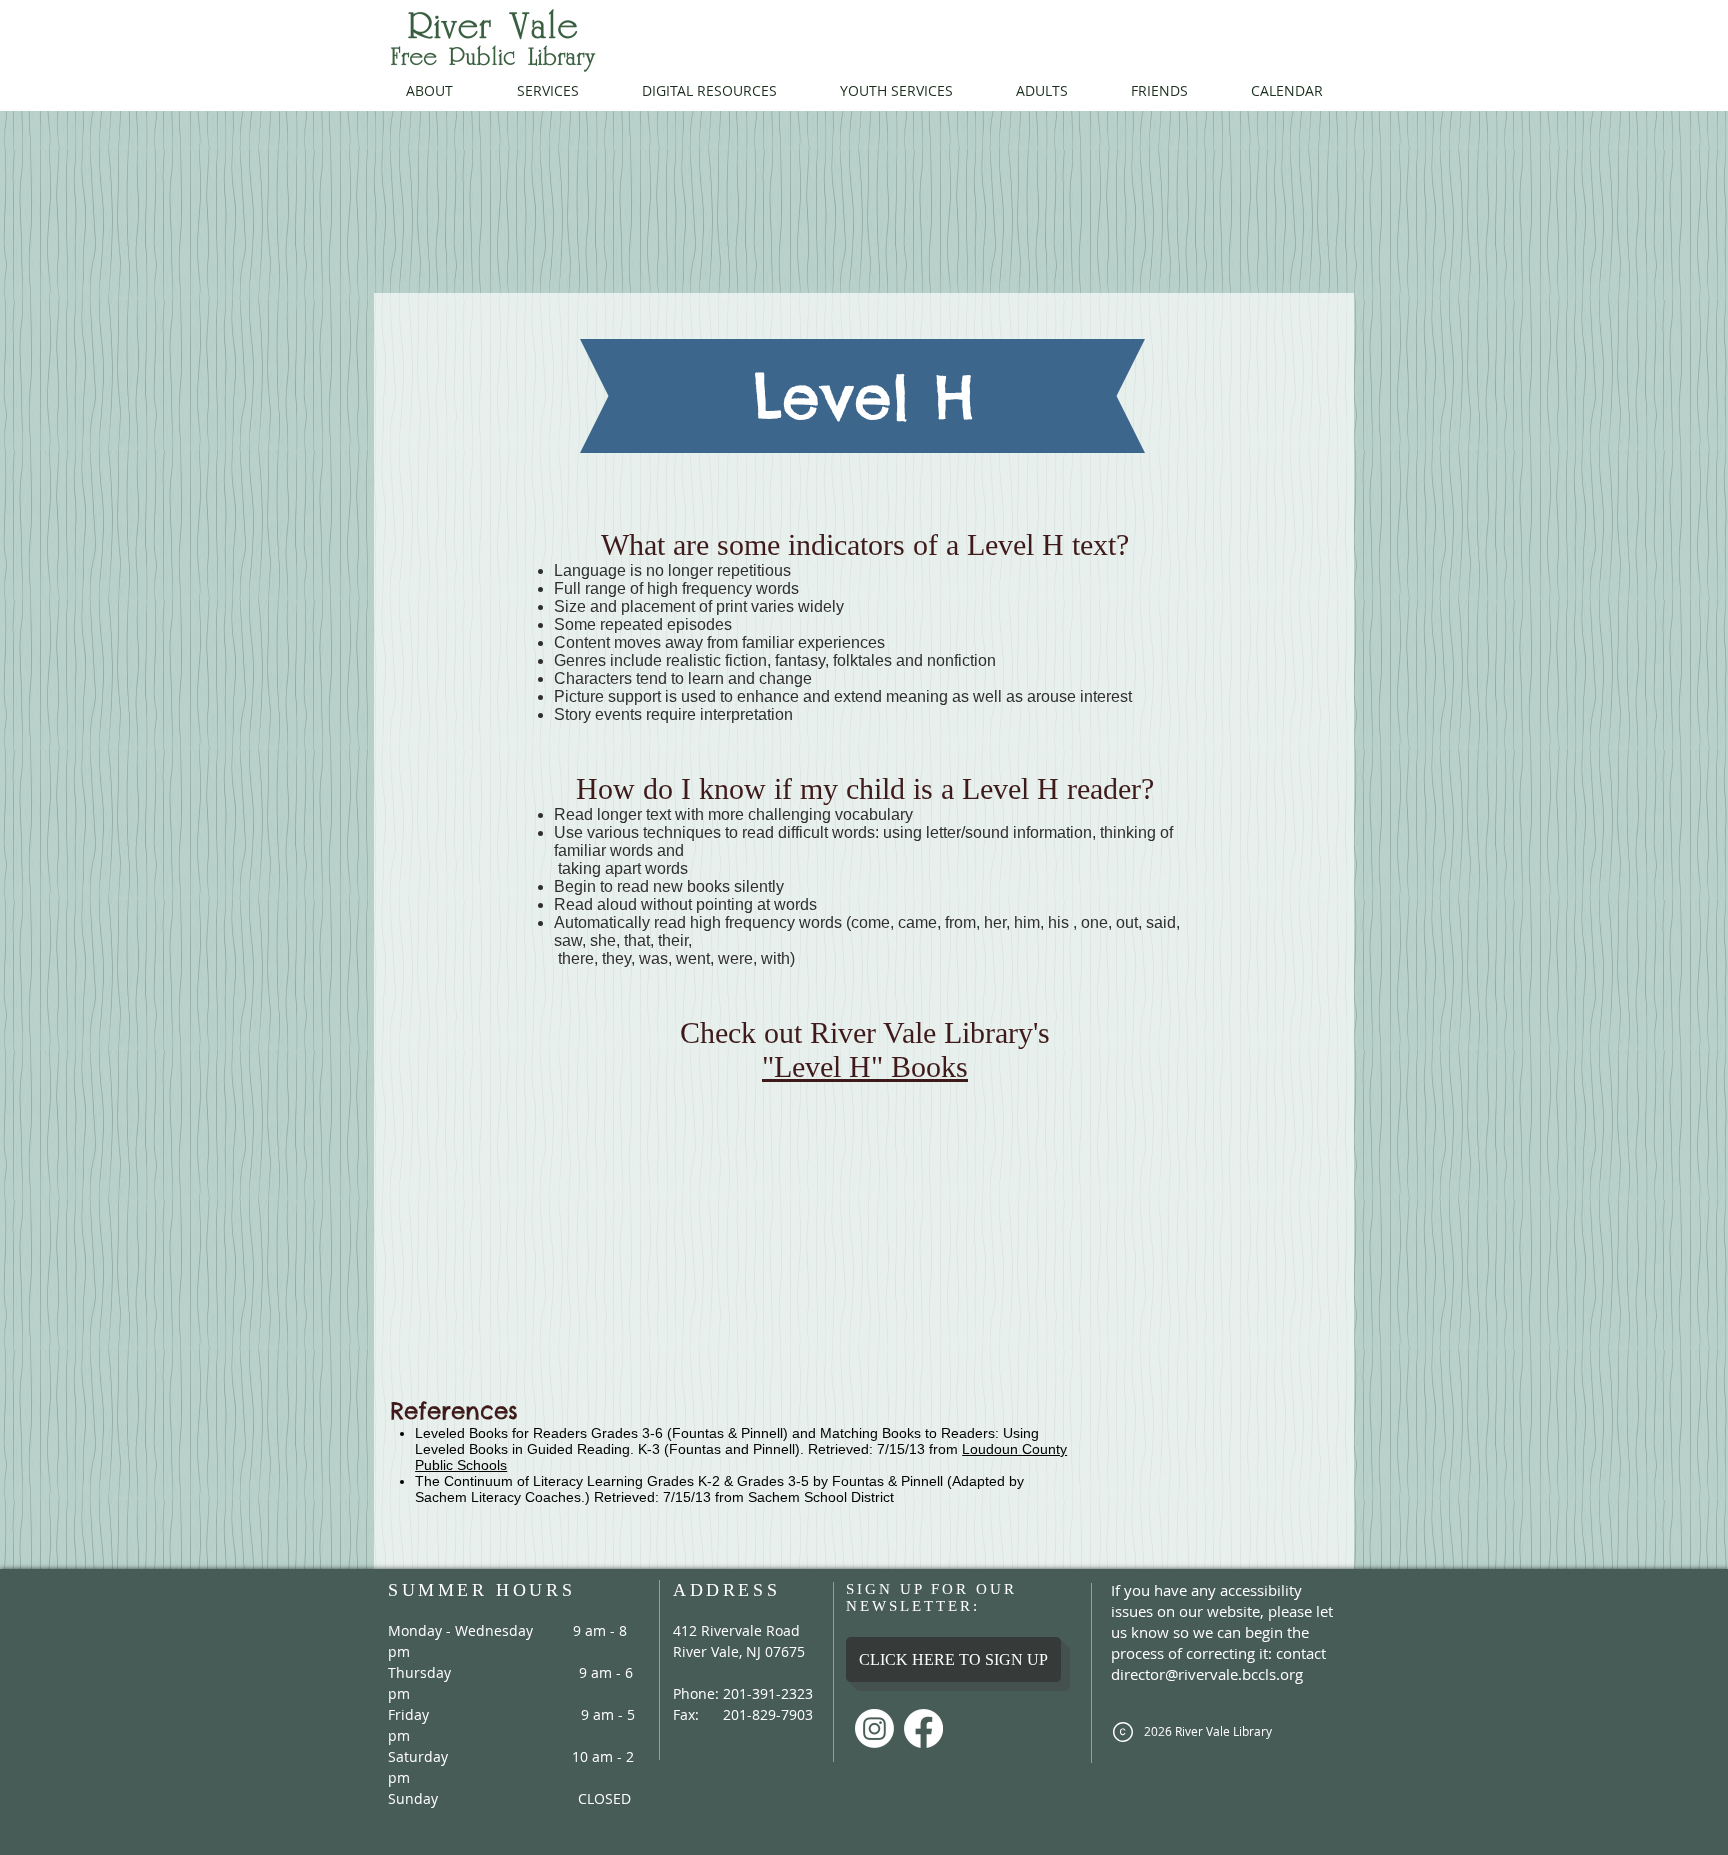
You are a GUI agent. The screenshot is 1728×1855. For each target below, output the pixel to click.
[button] (429, 90)
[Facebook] (923, 1728)
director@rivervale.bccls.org (1207, 1674)
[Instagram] (874, 1728)
